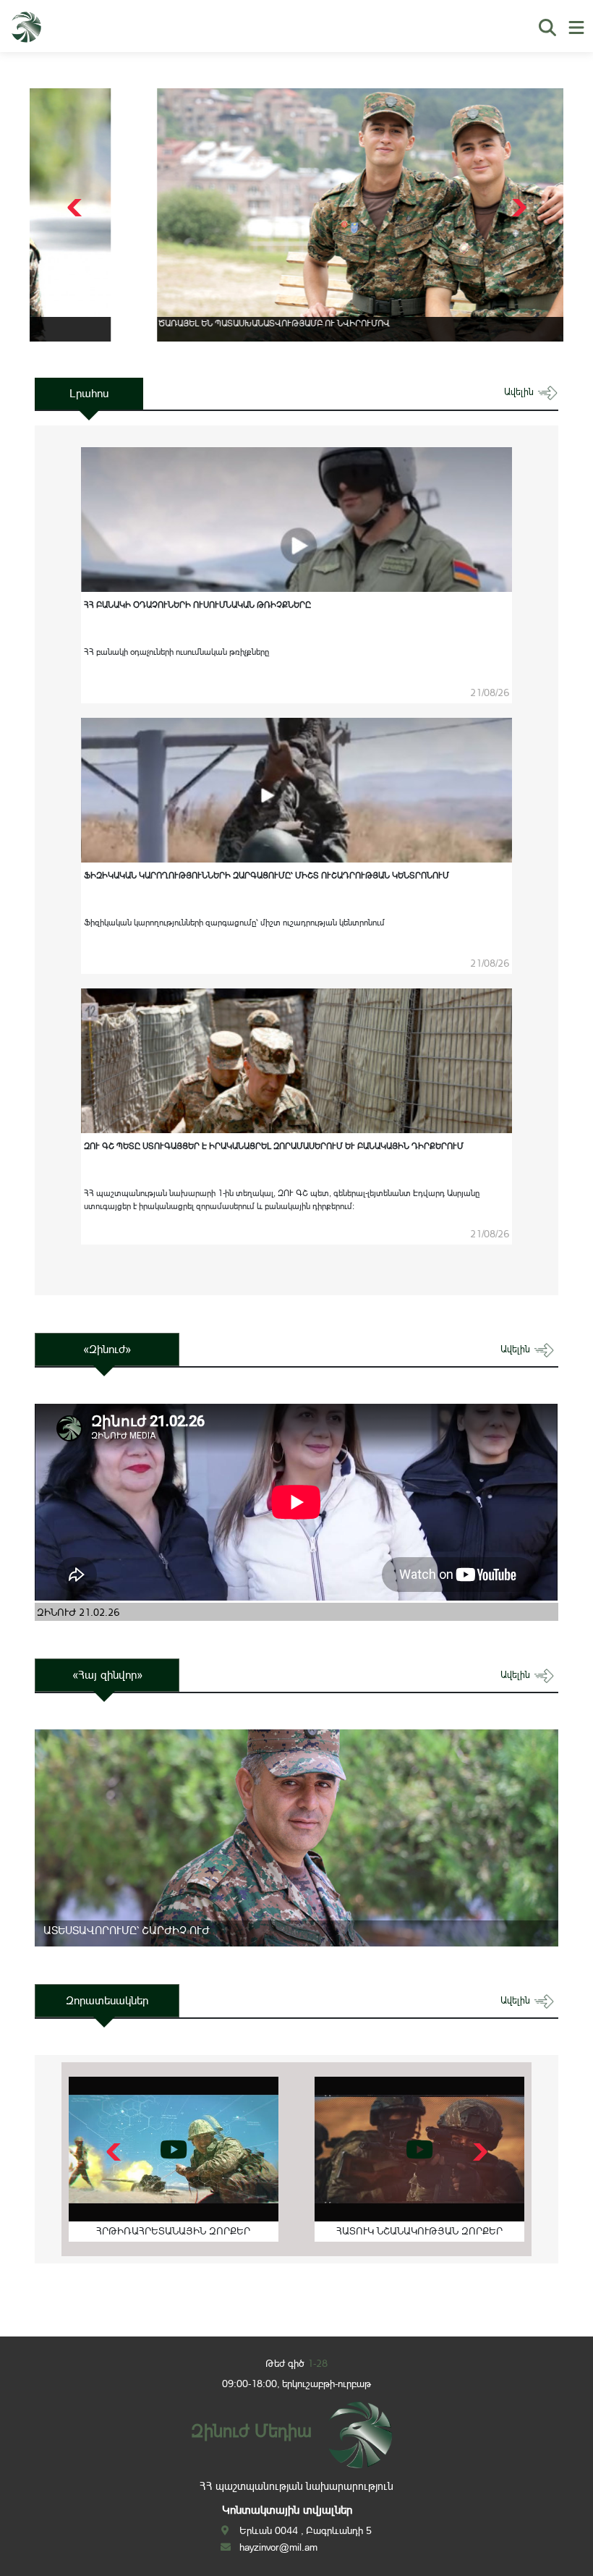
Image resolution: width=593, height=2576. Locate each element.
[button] (517, 208)
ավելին (520, 392)
